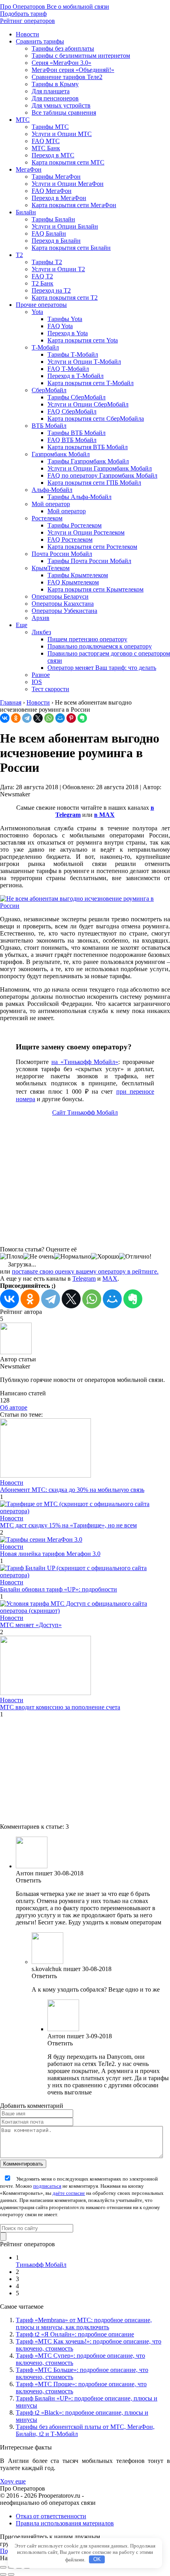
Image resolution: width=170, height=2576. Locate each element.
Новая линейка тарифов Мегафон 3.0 (50, 1554)
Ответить (28, 1880)
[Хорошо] (105, 1257)
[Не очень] (39, 1257)
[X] (38, 718)
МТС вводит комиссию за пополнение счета (60, 1707)
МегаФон (29, 169)
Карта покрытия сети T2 (65, 298)
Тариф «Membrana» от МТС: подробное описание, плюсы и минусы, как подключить (84, 2324)
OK (97, 2559)
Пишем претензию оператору (87, 639)
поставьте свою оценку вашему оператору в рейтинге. (85, 1271)
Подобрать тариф (23, 14)
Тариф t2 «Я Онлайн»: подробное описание (75, 2334)
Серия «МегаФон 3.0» (61, 63)
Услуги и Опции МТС (62, 134)
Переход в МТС (53, 155)
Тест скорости (50, 689)
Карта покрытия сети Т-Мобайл (91, 383)
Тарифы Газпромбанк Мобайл (88, 461)
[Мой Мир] (60, 718)
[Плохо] (12, 1257)
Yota (37, 312)
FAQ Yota (60, 326)
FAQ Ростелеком (70, 540)
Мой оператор (51, 504)
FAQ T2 (42, 276)
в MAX (104, 815)
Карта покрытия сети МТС (68, 162)
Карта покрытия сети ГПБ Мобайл (94, 483)
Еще (22, 625)
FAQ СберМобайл (72, 411)
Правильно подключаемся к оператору (100, 646)
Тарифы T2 (47, 262)
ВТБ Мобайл (49, 426)
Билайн (26, 212)
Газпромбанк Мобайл (61, 454)
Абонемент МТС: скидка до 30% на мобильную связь (72, 1490)
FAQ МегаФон (52, 191)
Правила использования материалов (65, 2523)
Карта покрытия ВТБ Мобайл (88, 447)
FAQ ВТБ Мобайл (72, 440)
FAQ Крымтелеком (73, 582)
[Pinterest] (71, 718)
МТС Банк (46, 148)
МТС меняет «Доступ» (31, 1625)
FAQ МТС (46, 141)
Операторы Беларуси (60, 596)
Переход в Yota (68, 333)
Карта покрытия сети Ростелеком (92, 547)
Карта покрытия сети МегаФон (74, 205)
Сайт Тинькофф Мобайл (85, 1112)
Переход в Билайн (56, 241)
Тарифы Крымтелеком (78, 575)
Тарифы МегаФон (56, 177)
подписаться (47, 2186)
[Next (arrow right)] (11, 2574)
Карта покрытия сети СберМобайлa (96, 419)
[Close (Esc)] (3, 2567)
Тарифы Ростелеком (75, 525)
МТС (23, 120)
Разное (41, 675)
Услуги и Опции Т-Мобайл (84, 362)
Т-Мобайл (45, 347)
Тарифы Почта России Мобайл (89, 561)
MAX (110, 1279)
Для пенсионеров (55, 98)
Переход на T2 (51, 290)
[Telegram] (27, 718)
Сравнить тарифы (40, 41)
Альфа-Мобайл (52, 490)
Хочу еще (13, 2481)
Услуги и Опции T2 (58, 269)
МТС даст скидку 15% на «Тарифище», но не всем (68, 1525)
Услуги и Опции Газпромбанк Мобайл (100, 468)
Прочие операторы (41, 305)
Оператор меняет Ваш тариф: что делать (102, 668)
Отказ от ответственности (51, 2516)
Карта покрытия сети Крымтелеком (95, 589)
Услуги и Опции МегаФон (68, 184)
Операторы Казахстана (63, 604)
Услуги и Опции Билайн (65, 226)
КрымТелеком (51, 568)
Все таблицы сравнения (64, 112)
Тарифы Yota (65, 319)
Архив (41, 618)
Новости (27, 34)
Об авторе (14, 1407)
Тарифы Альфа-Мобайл (79, 497)
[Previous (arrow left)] (3, 2574)
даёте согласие (69, 2193)
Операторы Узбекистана (64, 611)
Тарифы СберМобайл (76, 397)
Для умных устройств (61, 105)
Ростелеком (47, 518)
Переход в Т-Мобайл (76, 376)
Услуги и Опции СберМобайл (88, 404)
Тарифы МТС (50, 127)
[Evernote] (82, 718)
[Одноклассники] (16, 718)
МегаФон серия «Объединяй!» (73, 70)
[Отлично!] (135, 1257)
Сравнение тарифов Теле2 (67, 77)
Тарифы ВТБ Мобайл (76, 433)
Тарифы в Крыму (55, 84)
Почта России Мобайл (62, 554)
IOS (37, 682)
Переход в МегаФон (59, 198)
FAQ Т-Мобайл (68, 369)
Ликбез (41, 632)
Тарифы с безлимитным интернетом (81, 56)
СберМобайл (49, 390)
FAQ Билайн (49, 233)
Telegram (84, 1279)
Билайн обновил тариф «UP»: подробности (59, 1589)
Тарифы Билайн (53, 219)
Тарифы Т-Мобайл (73, 354)
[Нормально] (73, 1257)
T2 (19, 255)
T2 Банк (42, 283)
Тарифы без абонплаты (63, 48)
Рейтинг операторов (27, 21)
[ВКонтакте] (5, 718)
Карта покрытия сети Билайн (71, 248)
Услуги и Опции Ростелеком (86, 532)
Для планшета (51, 91)
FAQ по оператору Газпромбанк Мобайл (102, 475)
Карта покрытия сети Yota (83, 340)
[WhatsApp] (49, 718)
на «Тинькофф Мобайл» (85, 1062)
